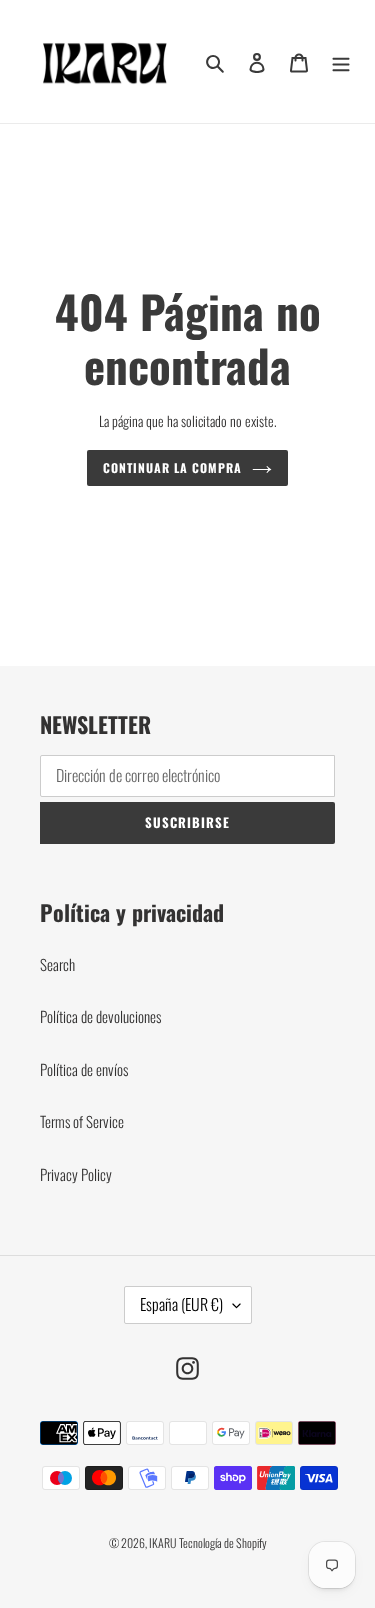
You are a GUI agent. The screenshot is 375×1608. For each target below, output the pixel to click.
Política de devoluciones (100, 1016)
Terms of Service (82, 1121)
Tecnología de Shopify (223, 1542)
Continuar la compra (172, 468)
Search (57, 964)
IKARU (162, 1542)
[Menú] (341, 62)
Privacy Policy (76, 1174)
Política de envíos (84, 1069)
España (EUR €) (181, 1304)
